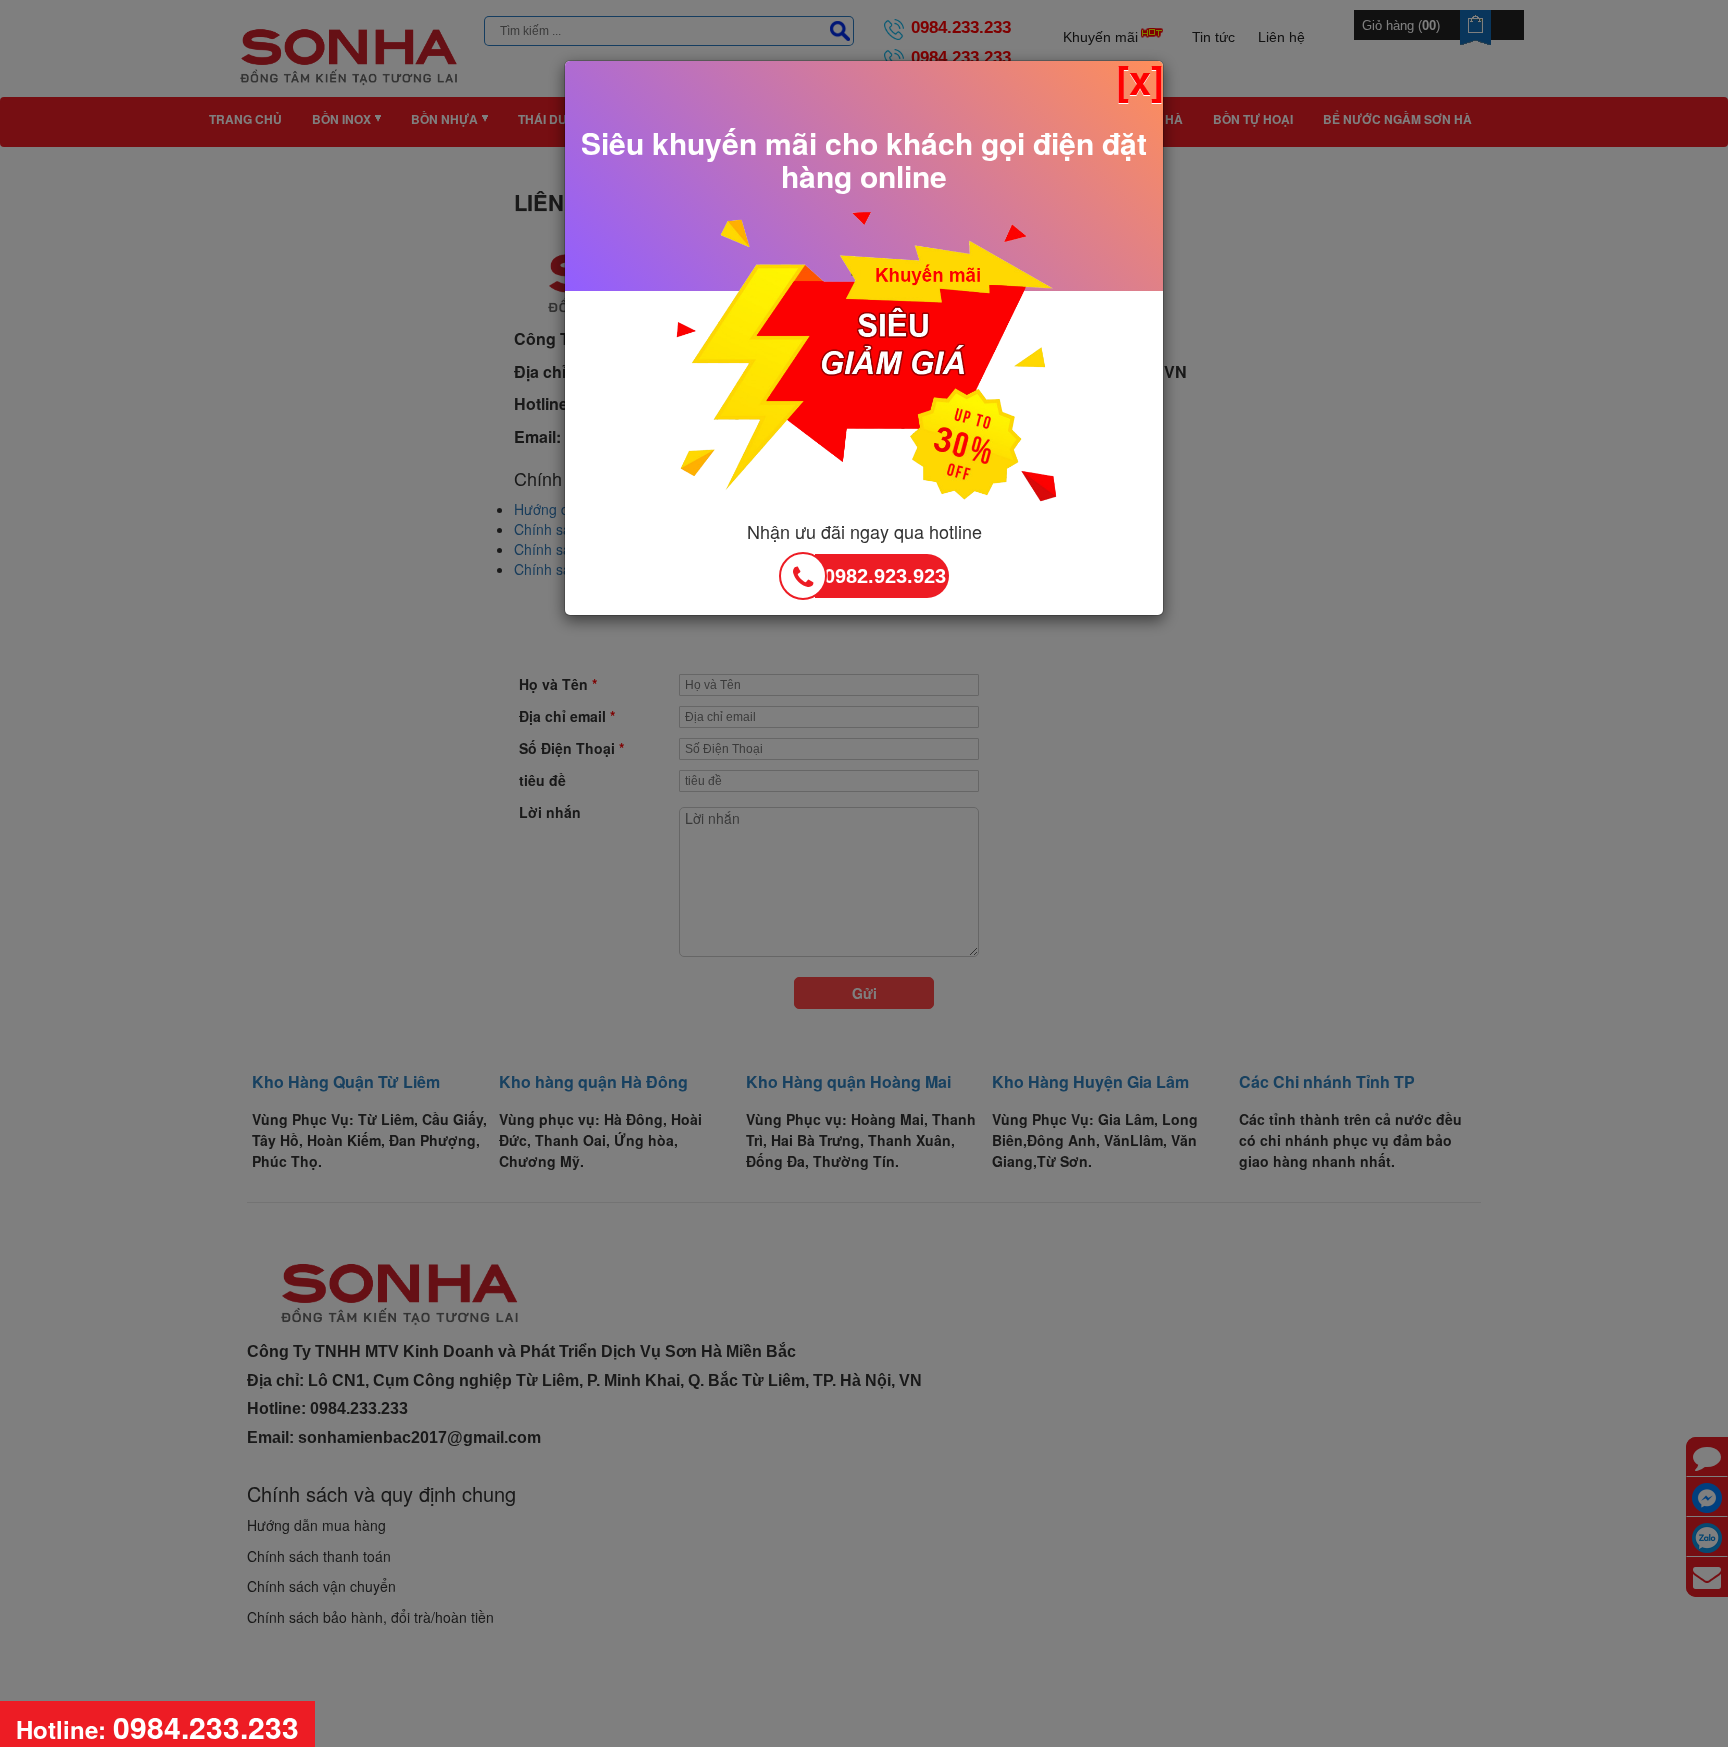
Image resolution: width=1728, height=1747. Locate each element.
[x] (1140, 79)
